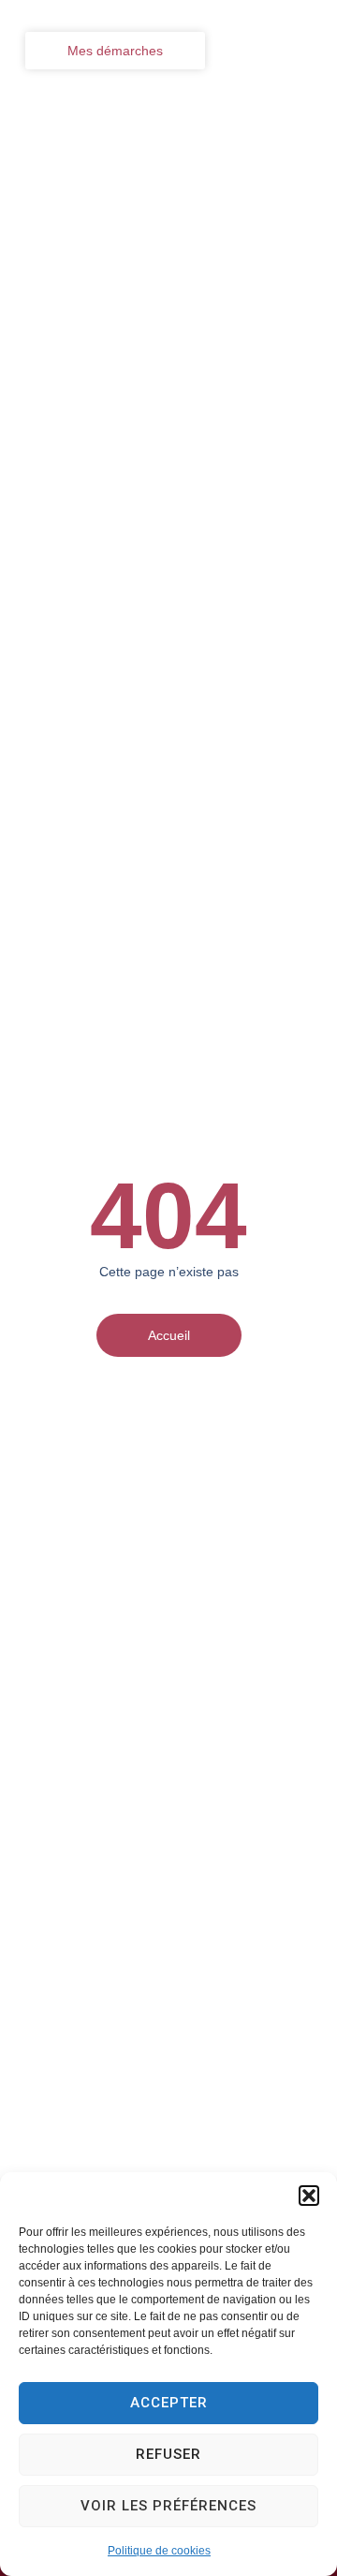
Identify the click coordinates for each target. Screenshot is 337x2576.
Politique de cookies (159, 2551)
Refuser (168, 2454)
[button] (309, 2196)
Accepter (169, 2403)
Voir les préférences (168, 2506)
